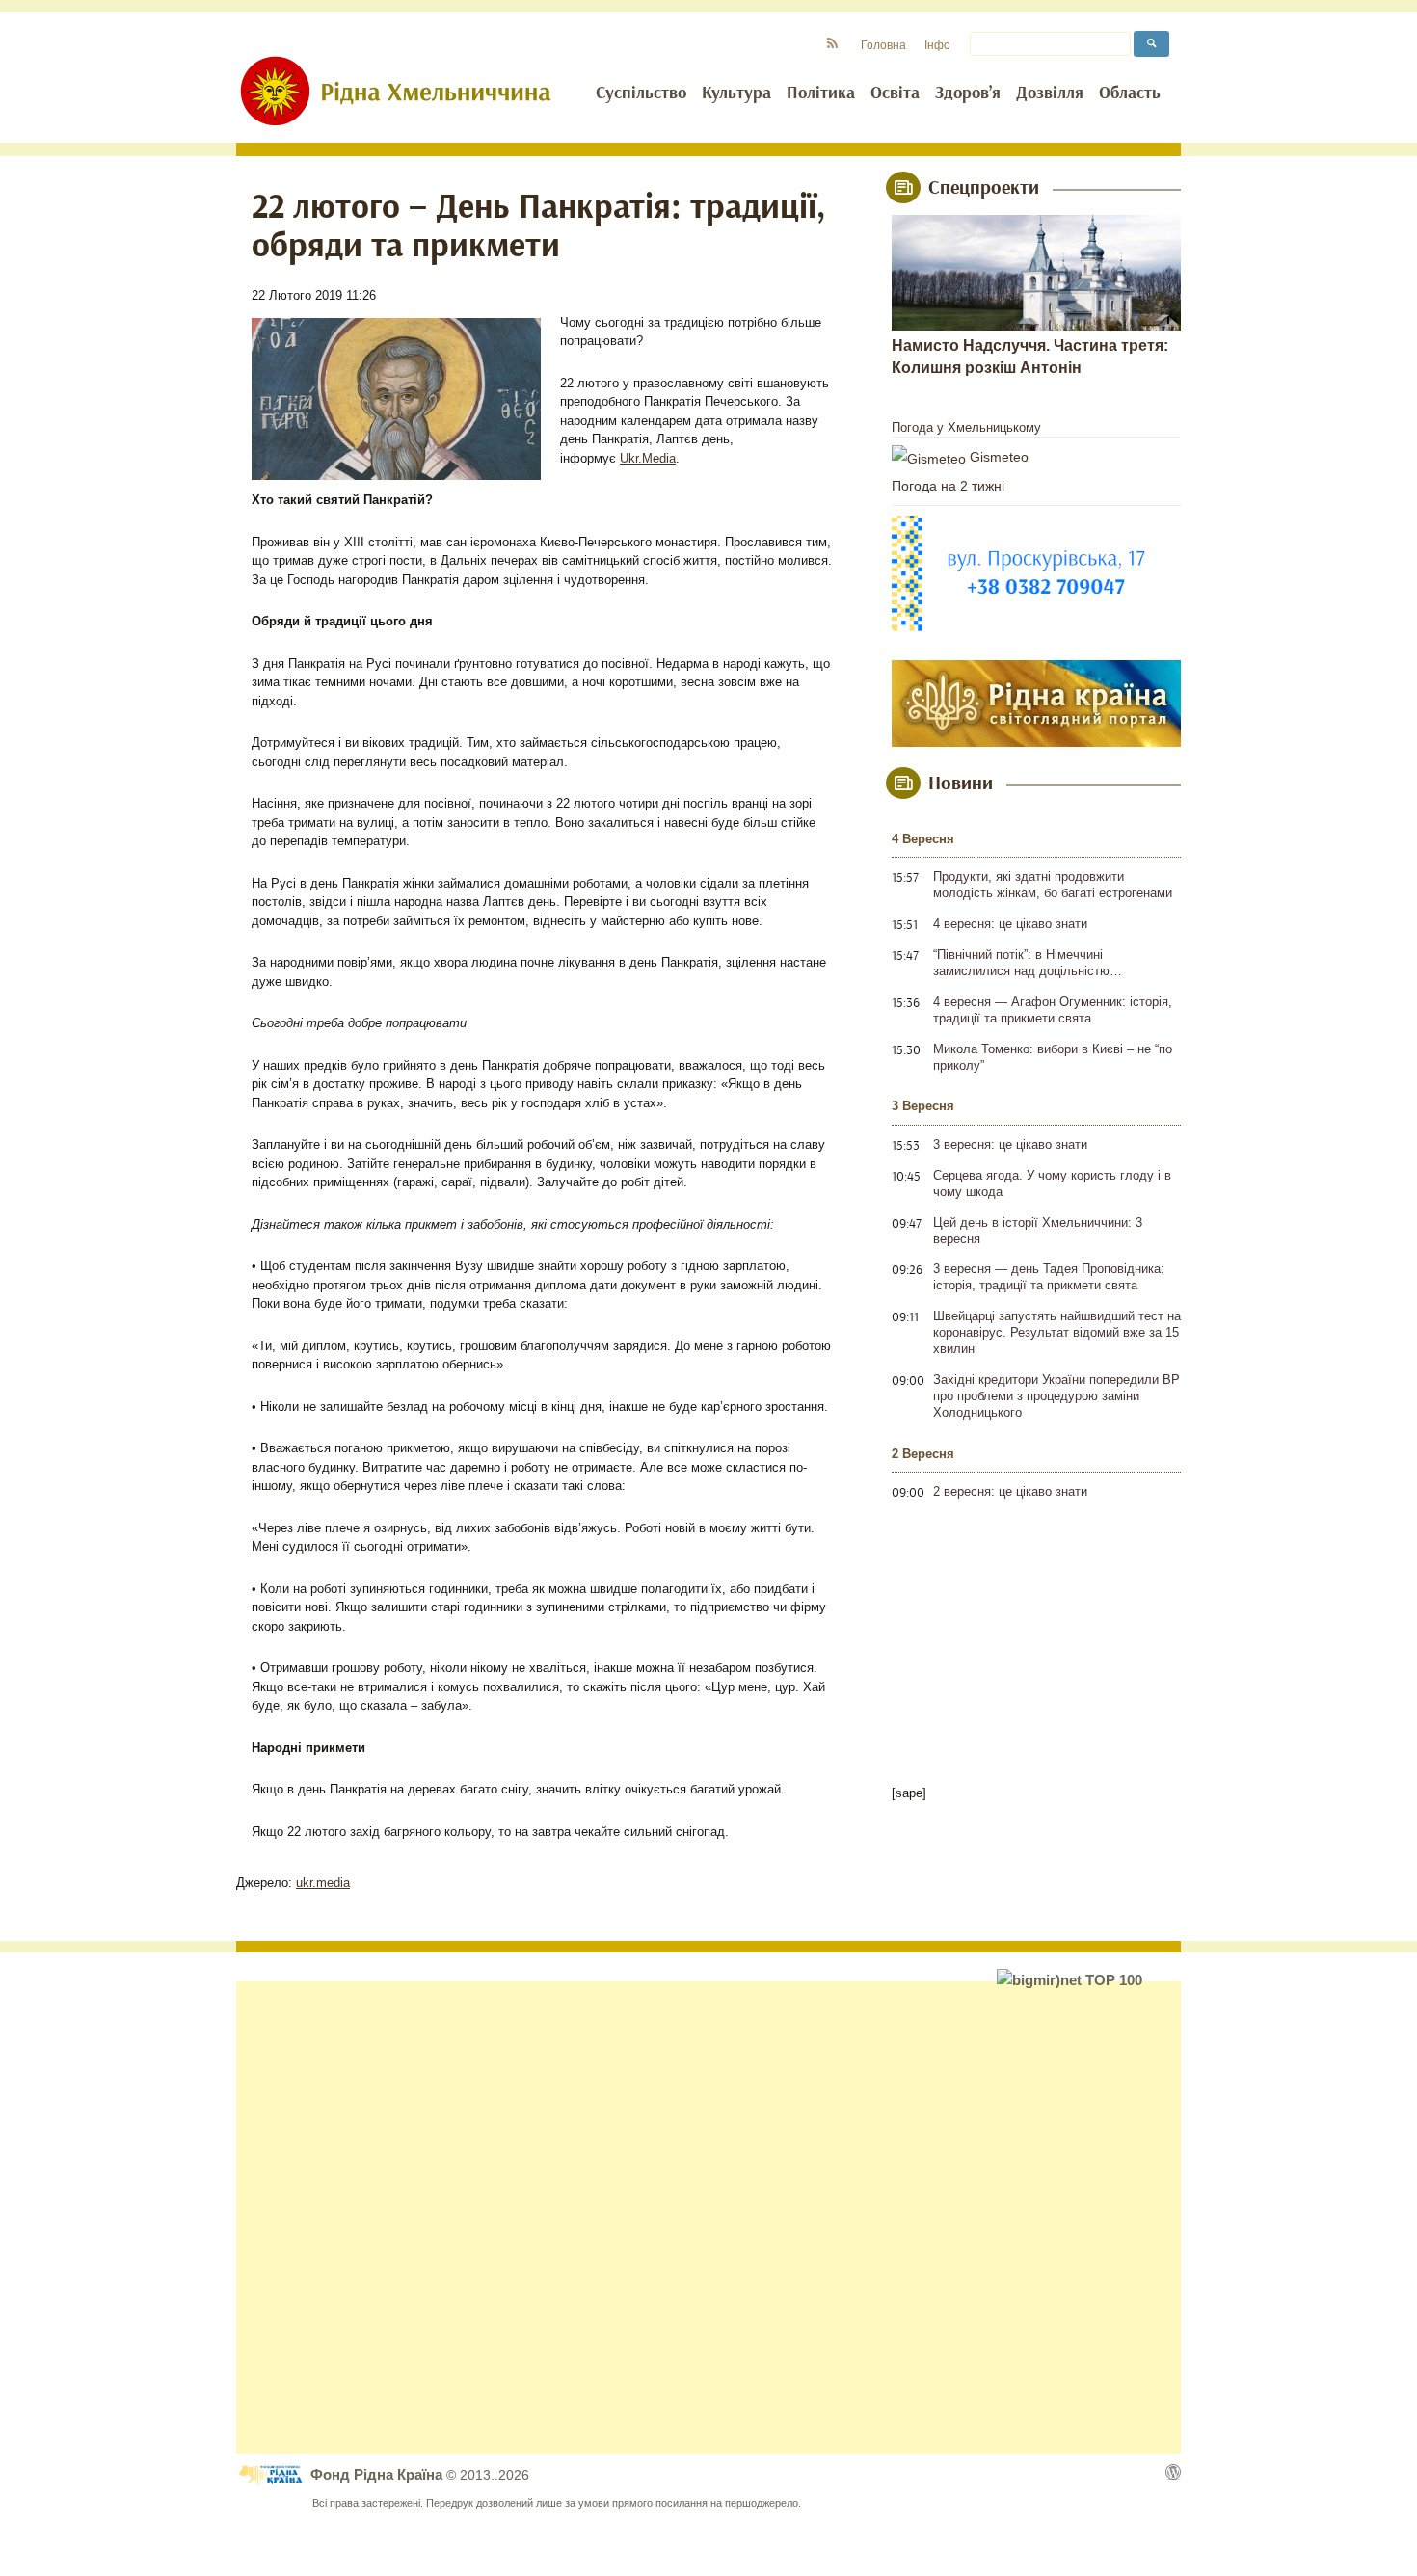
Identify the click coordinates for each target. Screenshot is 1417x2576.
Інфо (937, 45)
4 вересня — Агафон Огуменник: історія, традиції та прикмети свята (1053, 1010)
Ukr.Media (648, 458)
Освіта (895, 93)
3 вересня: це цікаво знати (1010, 1144)
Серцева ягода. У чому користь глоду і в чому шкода (1052, 1183)
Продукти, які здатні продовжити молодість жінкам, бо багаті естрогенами (1053, 885)
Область (1130, 93)
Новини (961, 783)
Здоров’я (968, 93)
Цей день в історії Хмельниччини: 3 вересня (1038, 1231)
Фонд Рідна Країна (378, 2474)
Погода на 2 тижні (948, 486)
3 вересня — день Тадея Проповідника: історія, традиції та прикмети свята (1049, 1277)
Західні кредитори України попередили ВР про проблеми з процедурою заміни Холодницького (1056, 1396)
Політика (821, 93)
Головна (883, 45)
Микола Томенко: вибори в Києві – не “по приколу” (1053, 1057)
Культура (736, 93)
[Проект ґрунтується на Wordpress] (1173, 2472)
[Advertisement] (708, 2217)
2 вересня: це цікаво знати (1010, 1491)
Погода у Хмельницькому (966, 427)
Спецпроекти (984, 188)
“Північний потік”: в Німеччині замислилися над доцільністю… (1028, 963)
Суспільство (641, 93)
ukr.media (323, 1883)
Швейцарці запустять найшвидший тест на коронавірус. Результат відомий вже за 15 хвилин (1057, 1332)
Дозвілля (1050, 93)
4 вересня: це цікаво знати (1010, 924)
